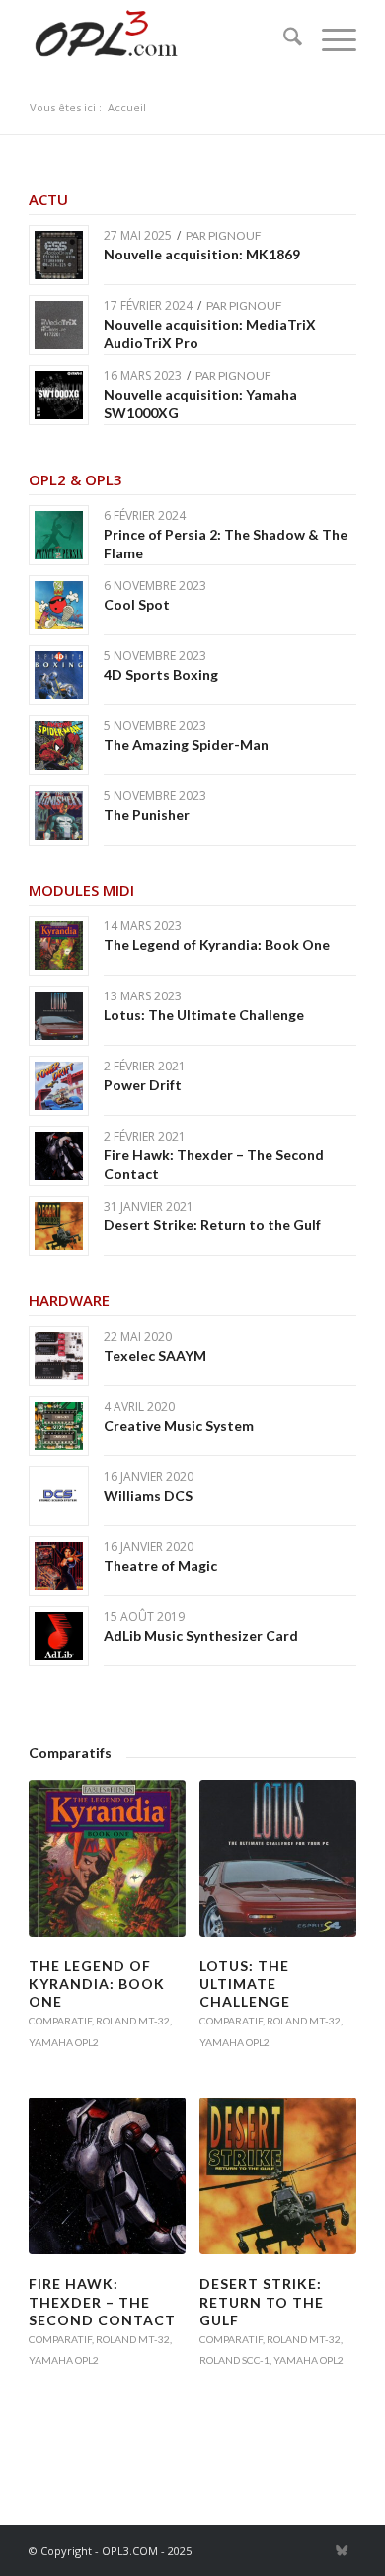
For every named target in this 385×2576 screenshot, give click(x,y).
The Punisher (147, 814)
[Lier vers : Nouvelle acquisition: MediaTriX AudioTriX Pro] (59, 325)
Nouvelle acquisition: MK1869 (202, 254)
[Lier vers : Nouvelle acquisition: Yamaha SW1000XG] (59, 395)
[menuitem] (283, 39)
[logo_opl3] (159, 39)
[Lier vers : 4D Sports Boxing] (59, 675)
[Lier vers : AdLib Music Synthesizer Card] (59, 1636)
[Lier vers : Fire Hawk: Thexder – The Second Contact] (59, 1156)
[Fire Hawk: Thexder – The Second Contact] (107, 2176)
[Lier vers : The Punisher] (59, 815)
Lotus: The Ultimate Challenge (204, 1015)
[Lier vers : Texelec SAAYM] (59, 1356)
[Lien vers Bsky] (342, 2550)
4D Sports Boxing (161, 674)
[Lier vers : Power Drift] (59, 1086)
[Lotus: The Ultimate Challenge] (278, 1858)
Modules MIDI (81, 890)
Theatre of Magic (160, 1565)
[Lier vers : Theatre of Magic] (59, 1566)
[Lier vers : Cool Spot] (59, 605)
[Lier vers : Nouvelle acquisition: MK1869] (59, 255)
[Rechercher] (283, 39)
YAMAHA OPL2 (64, 2042)
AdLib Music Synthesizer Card (201, 1635)
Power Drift (143, 1085)
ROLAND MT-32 (133, 2021)
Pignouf (235, 235)
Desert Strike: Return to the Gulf (212, 1225)
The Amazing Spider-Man (186, 744)
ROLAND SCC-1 (234, 2360)
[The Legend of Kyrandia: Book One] (107, 1858)
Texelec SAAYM (155, 1355)
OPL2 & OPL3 (76, 479)
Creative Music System (179, 1425)
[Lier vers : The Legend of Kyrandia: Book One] (59, 946)
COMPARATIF (60, 2021)
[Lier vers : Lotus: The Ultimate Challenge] (59, 1016)
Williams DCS (148, 1495)
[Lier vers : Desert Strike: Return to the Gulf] (59, 1226)
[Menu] (329, 39)
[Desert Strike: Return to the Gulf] (278, 2176)
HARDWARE (69, 1300)
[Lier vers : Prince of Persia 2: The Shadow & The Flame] (59, 535)
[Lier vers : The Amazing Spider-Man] (59, 745)
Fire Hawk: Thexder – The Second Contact (102, 2301)
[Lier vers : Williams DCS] (59, 1496)
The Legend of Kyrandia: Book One (217, 945)
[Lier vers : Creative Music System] (59, 1426)
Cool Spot (137, 604)
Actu (48, 199)
